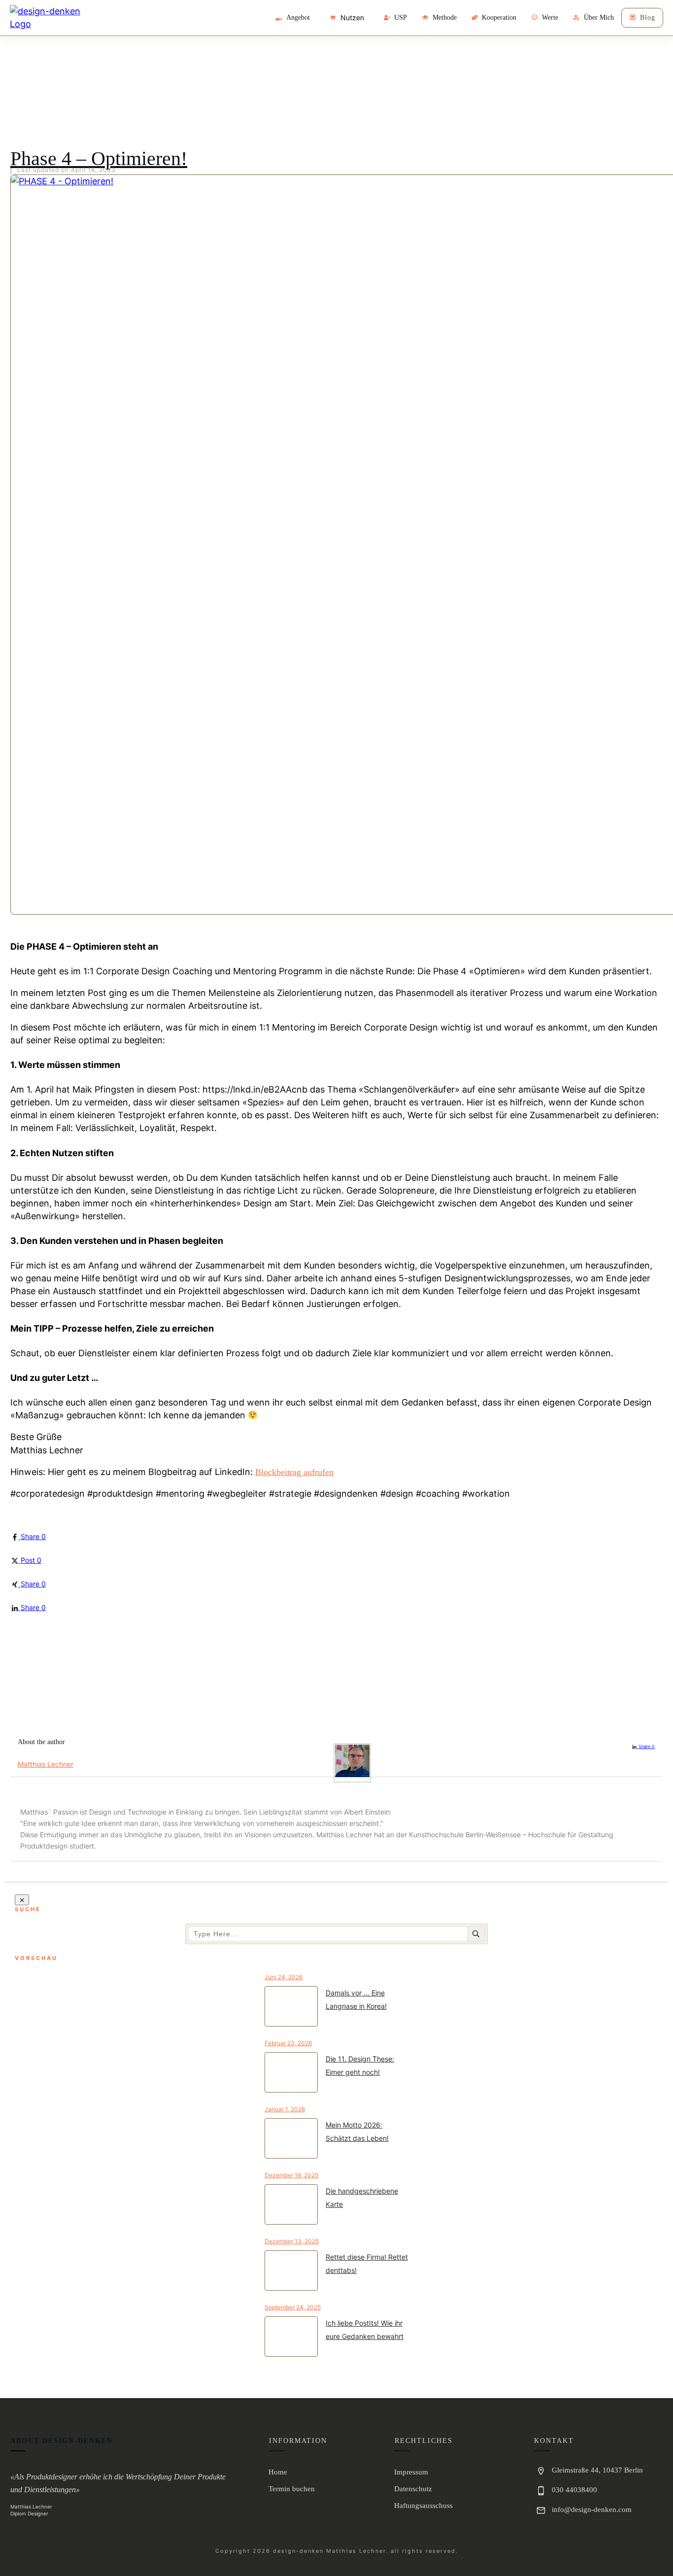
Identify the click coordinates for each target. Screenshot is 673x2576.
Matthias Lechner (46, 1764)
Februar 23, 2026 (288, 2043)
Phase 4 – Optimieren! (99, 158)
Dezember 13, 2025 (292, 2241)
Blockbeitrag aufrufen (294, 1472)
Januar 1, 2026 (285, 2109)
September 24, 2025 (293, 2307)
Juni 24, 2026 (284, 1977)
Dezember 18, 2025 (291, 2175)
